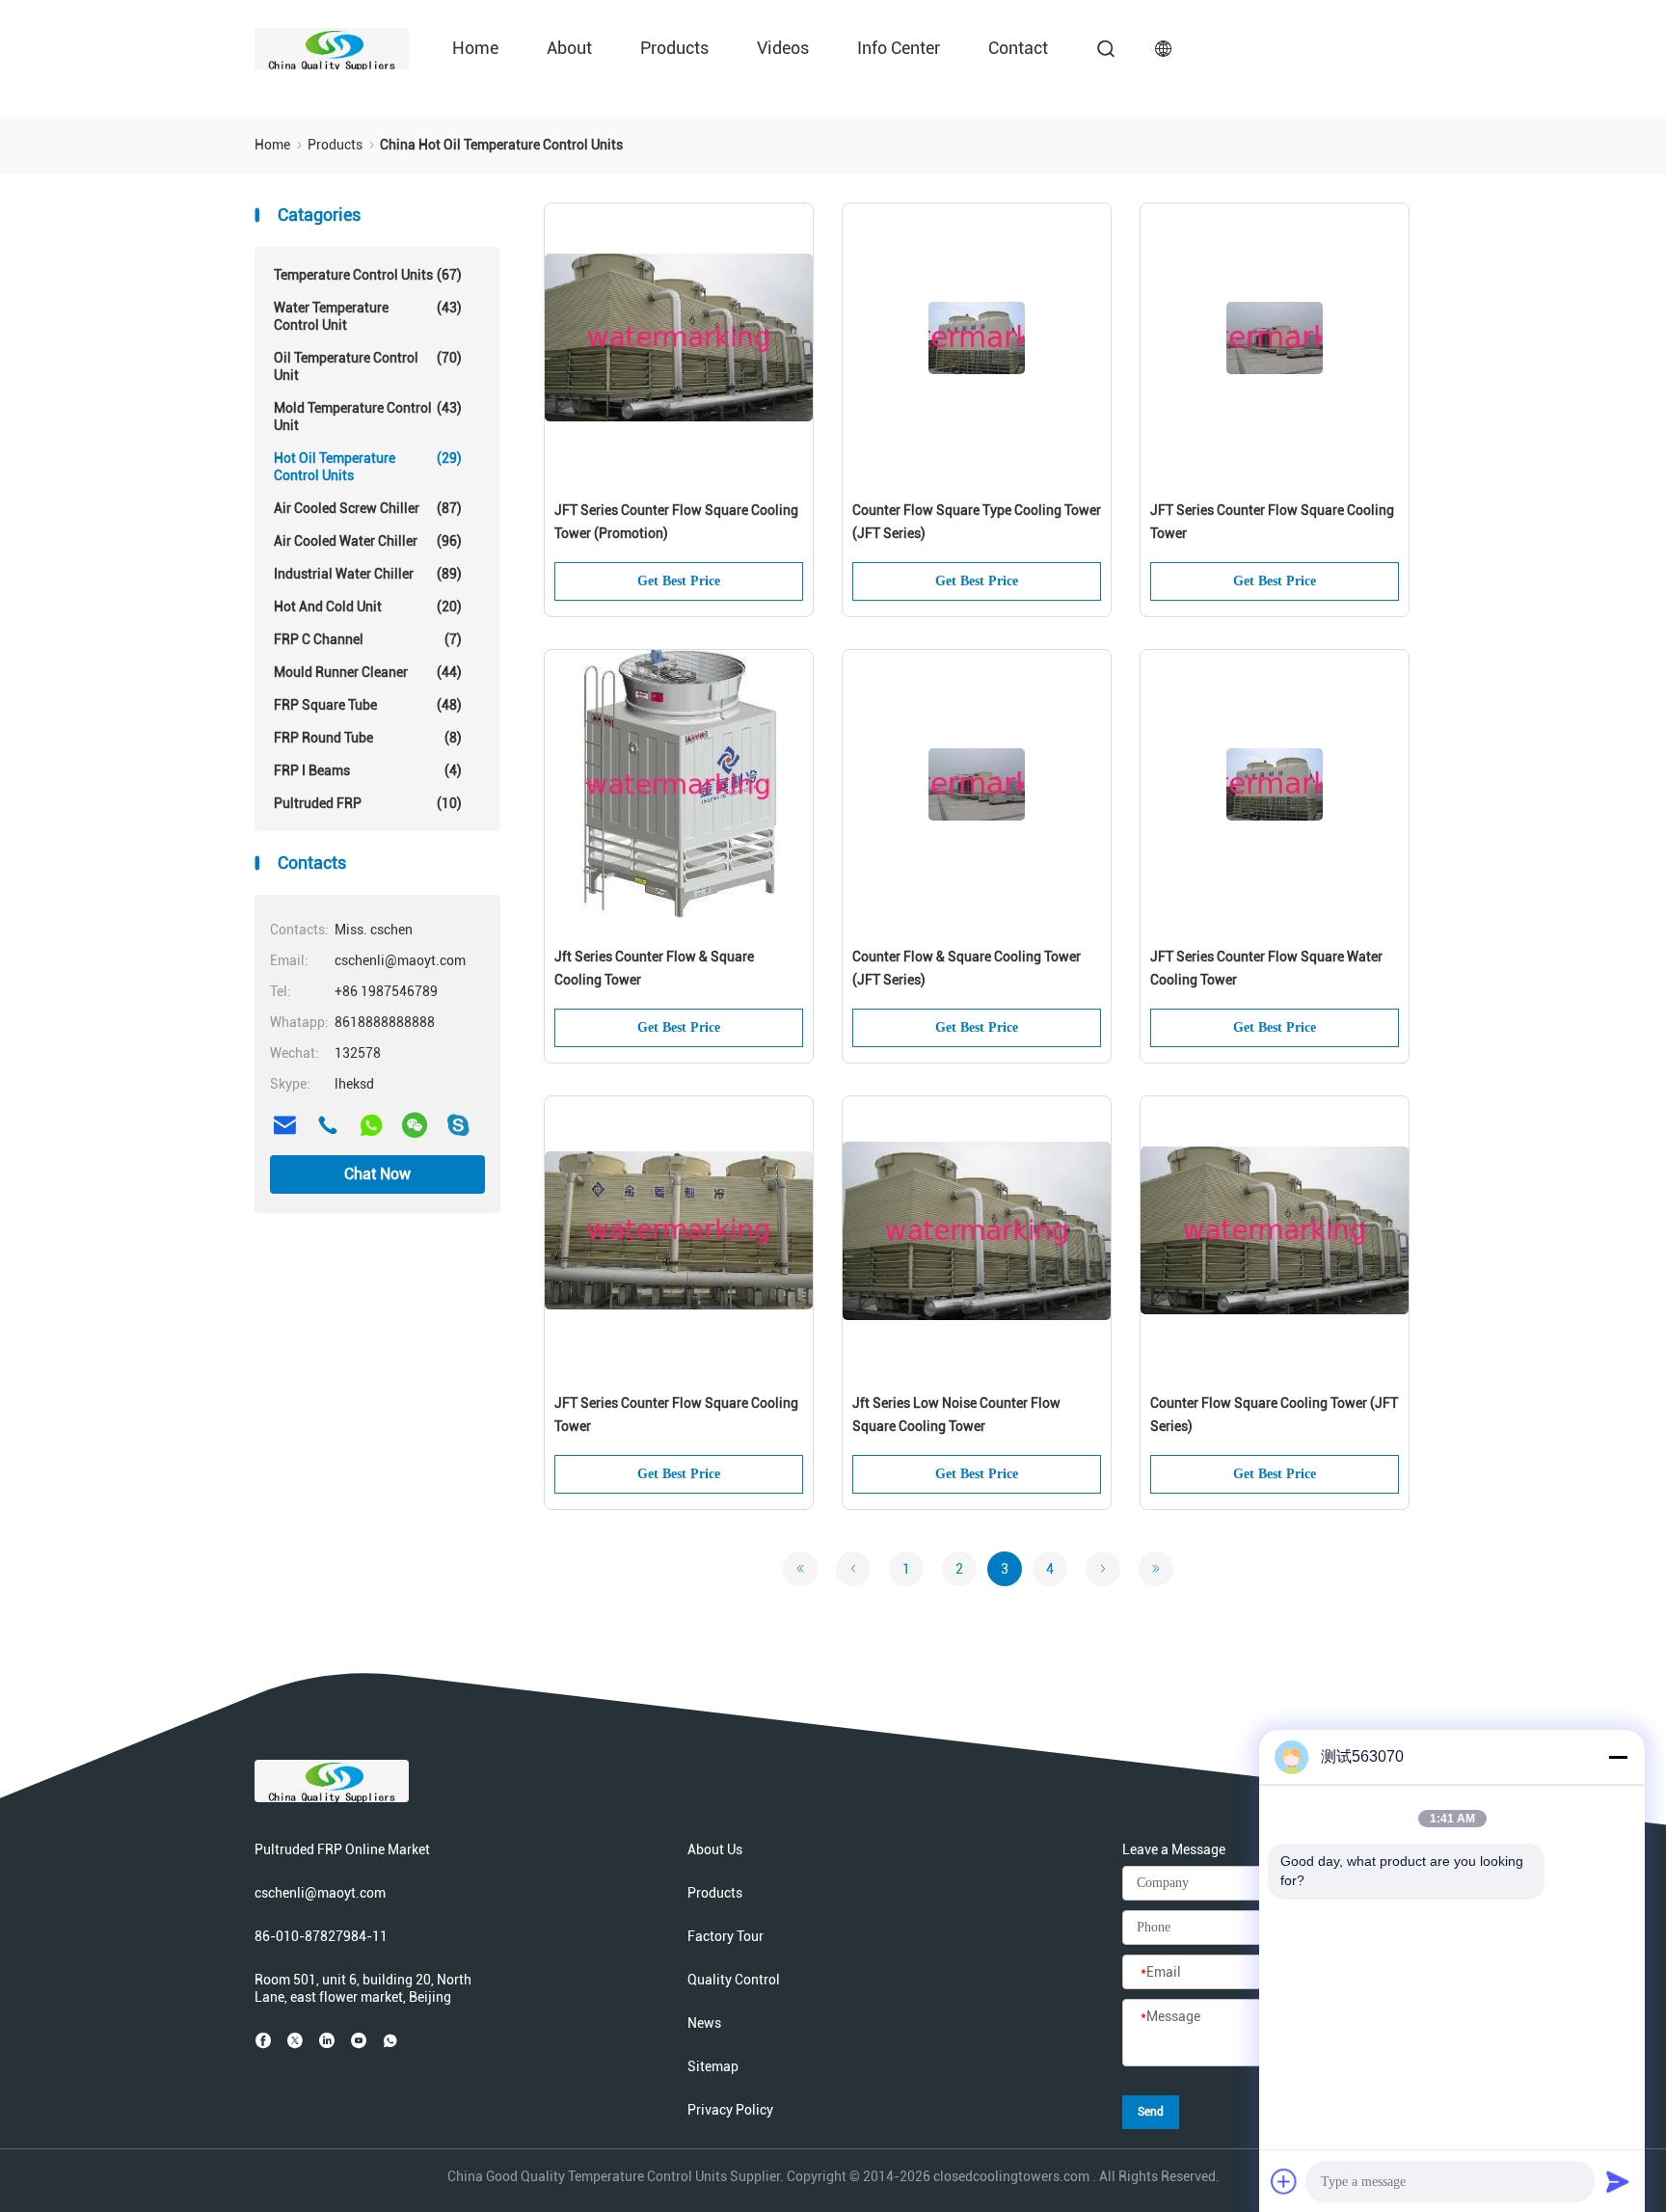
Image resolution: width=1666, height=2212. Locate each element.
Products (674, 48)
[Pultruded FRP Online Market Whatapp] (371, 1125)
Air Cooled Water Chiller (368, 541)
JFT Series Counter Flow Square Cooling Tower (1272, 522)
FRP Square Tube (368, 705)
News (704, 2023)
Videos (783, 48)
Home (475, 48)
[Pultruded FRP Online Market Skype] (458, 1125)
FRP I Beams (368, 770)
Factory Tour (726, 1936)
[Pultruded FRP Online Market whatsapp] (390, 2040)
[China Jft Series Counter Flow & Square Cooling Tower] (679, 785)
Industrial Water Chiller (368, 574)
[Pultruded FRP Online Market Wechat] (415, 1125)
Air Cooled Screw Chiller (368, 508)
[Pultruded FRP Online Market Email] (284, 1125)
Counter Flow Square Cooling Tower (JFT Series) (1274, 1415)
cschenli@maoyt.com (320, 1893)
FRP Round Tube (368, 738)
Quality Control (734, 1980)
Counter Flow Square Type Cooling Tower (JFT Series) (977, 522)
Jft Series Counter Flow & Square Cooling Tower (654, 968)
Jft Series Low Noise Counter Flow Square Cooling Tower (956, 1415)
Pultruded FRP (368, 803)
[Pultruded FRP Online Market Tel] (328, 1125)
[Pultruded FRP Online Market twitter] (295, 2040)
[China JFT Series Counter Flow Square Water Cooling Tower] (1275, 785)
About (569, 48)
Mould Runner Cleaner (368, 672)
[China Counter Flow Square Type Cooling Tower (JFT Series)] (977, 338)
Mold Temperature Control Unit (368, 417)
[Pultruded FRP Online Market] (332, 48)
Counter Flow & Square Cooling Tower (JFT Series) (967, 968)
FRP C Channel (368, 639)
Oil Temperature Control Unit (368, 366)
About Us (715, 1849)
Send (1151, 2112)
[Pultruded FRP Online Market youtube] (359, 2040)
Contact (1018, 48)
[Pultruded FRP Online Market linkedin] (327, 2040)
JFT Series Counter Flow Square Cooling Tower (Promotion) (676, 522)
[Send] (1618, 2181)
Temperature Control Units (368, 275)
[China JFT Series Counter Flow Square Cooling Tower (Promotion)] (679, 338)
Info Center (899, 48)
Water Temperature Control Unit (368, 316)
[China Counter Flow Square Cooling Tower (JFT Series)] (1275, 1231)
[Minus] (1618, 1757)
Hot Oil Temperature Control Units (368, 467)
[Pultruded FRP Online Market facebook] (263, 2040)
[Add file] (1284, 2181)
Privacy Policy (730, 2110)
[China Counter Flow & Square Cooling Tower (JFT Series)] (977, 785)
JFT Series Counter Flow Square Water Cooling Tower (1266, 968)
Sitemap (713, 2066)
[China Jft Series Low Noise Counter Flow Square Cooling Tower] (977, 1231)
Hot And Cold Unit (368, 607)
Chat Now (377, 1174)
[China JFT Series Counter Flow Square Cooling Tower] (1275, 338)
